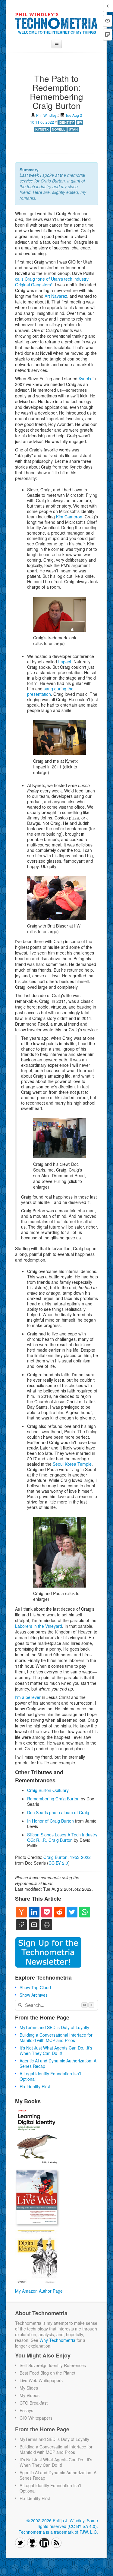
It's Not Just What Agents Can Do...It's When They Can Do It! (56, 2050)
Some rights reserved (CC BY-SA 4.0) (68, 2523)
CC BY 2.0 (58, 1863)
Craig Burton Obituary (48, 1790)
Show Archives (34, 1995)
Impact (65, 662)
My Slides (29, 2388)
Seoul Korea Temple (72, 1464)
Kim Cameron (69, 517)
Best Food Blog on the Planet (47, 2373)
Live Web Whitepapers (41, 2380)
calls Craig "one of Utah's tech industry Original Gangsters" (52, 282)
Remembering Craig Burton (53, 1799)
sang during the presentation (50, 691)
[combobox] (56, 2005)
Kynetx (85, 379)
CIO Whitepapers (36, 2418)
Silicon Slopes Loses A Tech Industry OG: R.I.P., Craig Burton (62, 1837)
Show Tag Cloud (35, 1987)
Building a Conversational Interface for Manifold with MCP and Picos (56, 2038)
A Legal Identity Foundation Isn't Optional (50, 2076)
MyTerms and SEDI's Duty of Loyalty (54, 2027)
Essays (26, 2410)
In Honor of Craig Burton (50, 1821)
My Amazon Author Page (39, 2291)
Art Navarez (56, 296)
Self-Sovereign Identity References (53, 2365)
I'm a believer (28, 1697)
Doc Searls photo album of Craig (58, 1812)
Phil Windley (47, 115)
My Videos (30, 2395)
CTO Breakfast (34, 2403)
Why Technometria (57, 2340)
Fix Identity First (35, 2086)
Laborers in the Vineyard (39, 1626)
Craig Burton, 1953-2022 (67, 1857)
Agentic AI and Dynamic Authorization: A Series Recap (58, 2063)
